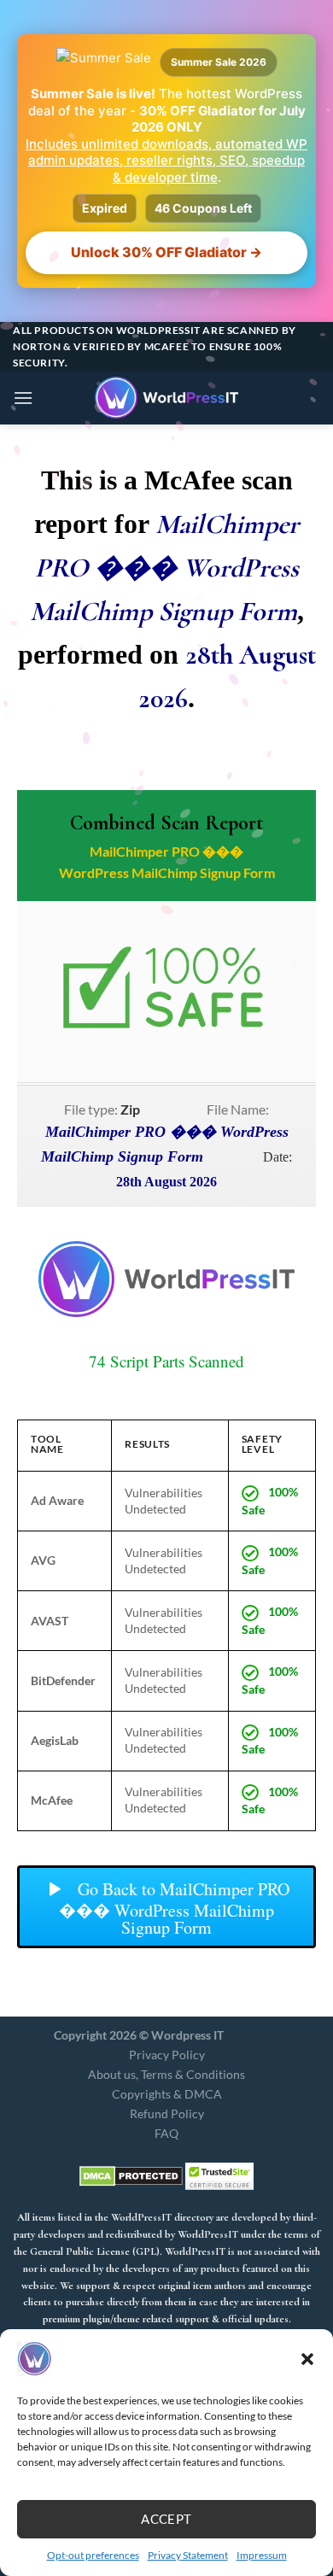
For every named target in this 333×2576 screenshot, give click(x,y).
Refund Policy (167, 2113)
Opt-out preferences (93, 2555)
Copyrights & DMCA (167, 2094)
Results (147, 1443)
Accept (166, 2519)
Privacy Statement (188, 2555)
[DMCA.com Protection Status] (131, 2175)
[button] (307, 2359)
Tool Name (47, 1443)
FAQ (166, 2133)
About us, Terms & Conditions (166, 2074)
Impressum (262, 2555)
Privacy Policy (167, 2055)
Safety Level (262, 1443)
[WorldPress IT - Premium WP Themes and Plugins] (166, 398)
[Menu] (23, 398)
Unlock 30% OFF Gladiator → (166, 252)
